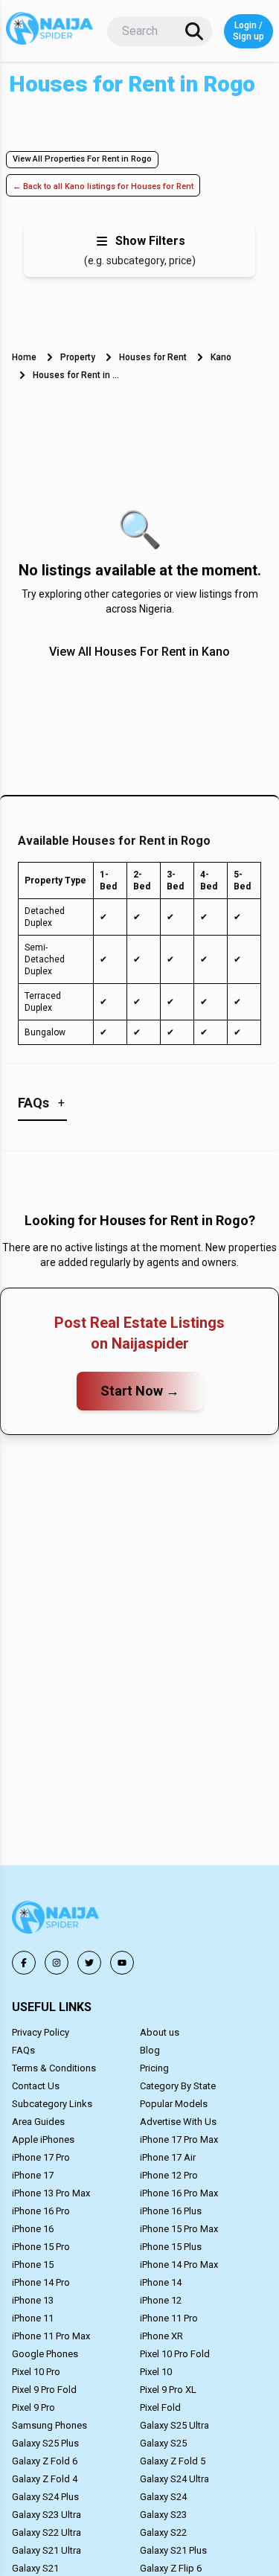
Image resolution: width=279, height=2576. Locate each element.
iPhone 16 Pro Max (179, 2193)
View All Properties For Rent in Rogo (82, 159)
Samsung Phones (49, 2425)
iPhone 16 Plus (171, 2211)
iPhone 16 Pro (41, 2211)
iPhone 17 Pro (41, 2157)
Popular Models (174, 2104)
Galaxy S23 (163, 2515)
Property (78, 357)
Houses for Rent (153, 357)
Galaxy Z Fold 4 (45, 2479)
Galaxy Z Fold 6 (45, 2461)
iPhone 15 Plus (171, 2247)
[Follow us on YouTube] (122, 1963)
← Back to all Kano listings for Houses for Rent (103, 186)
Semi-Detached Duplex (45, 959)
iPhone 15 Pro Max (179, 2229)
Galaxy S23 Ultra (46, 2515)
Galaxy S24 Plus (45, 2497)
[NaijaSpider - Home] (57, 1920)
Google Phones (45, 2354)
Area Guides (38, 2122)
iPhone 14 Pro (41, 2282)
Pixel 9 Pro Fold (44, 2390)
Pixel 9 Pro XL (168, 2390)
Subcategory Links (52, 2104)
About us (160, 2032)
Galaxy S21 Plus (173, 2550)
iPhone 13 (33, 2300)
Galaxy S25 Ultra (174, 2425)
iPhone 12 (161, 2300)
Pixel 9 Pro (33, 2407)
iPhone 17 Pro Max (179, 2139)
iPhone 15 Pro (41, 2247)
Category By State (178, 2086)
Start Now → (140, 1391)
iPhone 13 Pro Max (51, 2193)
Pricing (154, 2068)
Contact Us (36, 2086)
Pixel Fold (160, 2407)
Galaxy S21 (35, 2568)
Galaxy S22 (163, 2532)
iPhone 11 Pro (169, 2318)
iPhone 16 (33, 2229)
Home (24, 357)
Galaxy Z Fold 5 (173, 2461)
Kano (221, 357)
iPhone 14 (161, 2282)
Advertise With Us (178, 2122)
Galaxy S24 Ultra (174, 2479)
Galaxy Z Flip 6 (171, 2568)
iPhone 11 (33, 2318)
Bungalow (45, 1032)
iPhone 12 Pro (169, 2175)
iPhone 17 (33, 2175)
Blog (150, 2050)
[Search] (194, 31)
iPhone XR (161, 2336)
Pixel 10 (156, 2372)
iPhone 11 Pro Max (51, 2336)
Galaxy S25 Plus (45, 2443)
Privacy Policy (41, 2032)
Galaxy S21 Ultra (46, 2550)
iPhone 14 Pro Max (179, 2265)
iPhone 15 (33, 2265)
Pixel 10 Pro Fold (175, 2354)
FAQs (23, 2050)
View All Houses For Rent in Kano (139, 652)
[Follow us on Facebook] (24, 1963)
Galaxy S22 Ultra (46, 2532)
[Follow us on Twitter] (89, 1963)
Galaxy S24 (163, 2497)
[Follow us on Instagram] (57, 1963)
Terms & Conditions (54, 2068)
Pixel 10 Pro (36, 2372)
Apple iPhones (43, 2139)
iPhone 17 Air (168, 2157)
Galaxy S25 (163, 2443)
